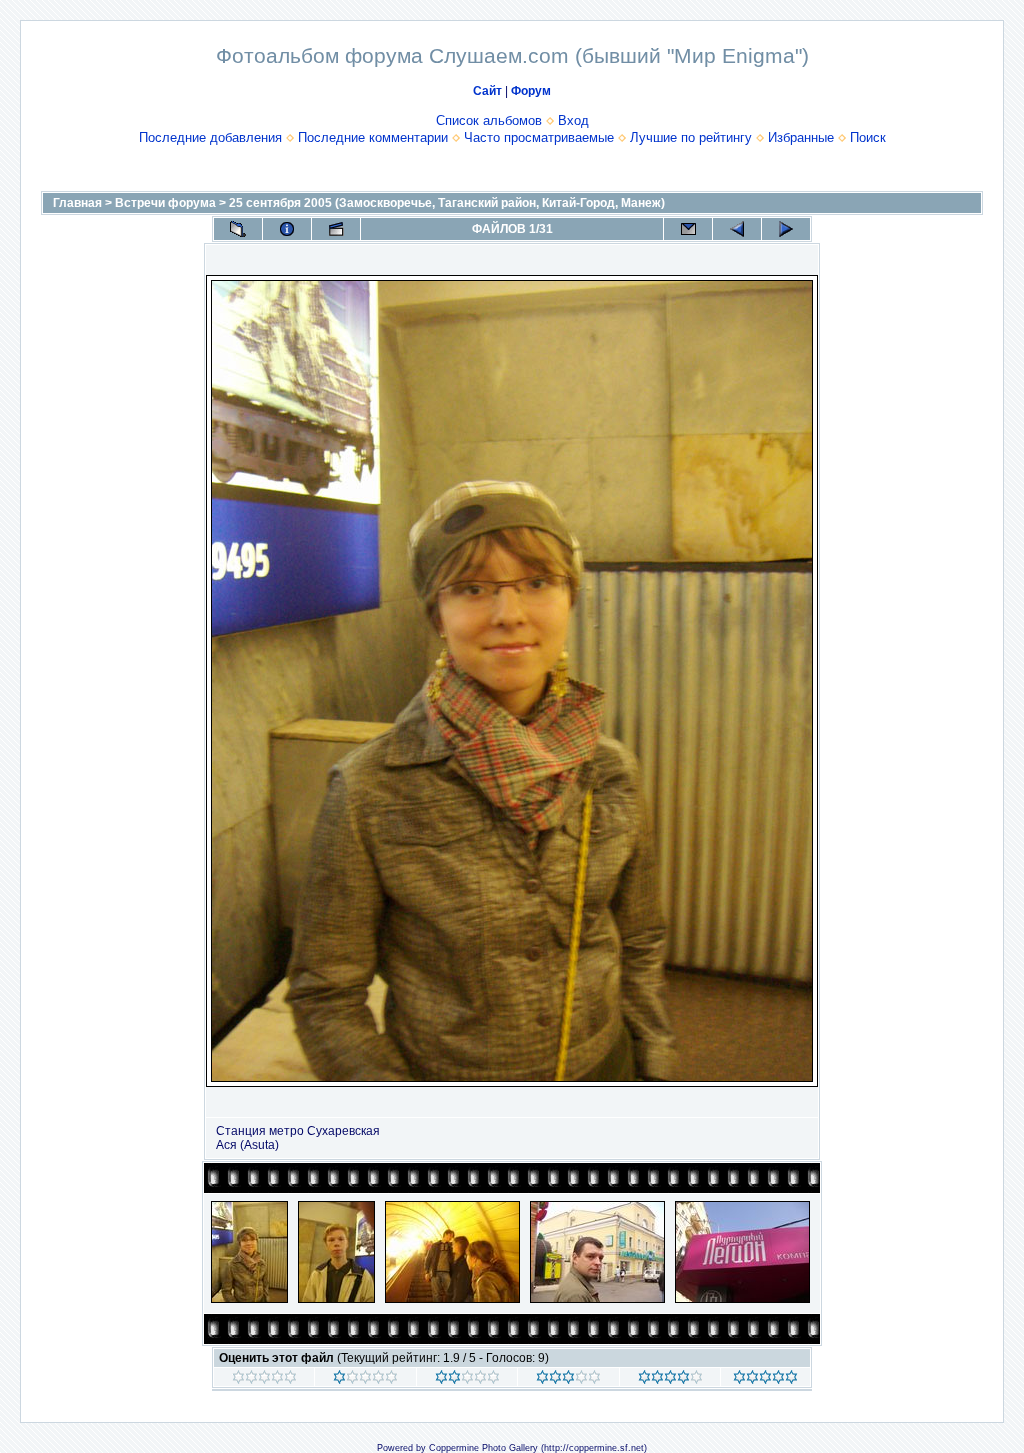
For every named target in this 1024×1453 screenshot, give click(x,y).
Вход (573, 120)
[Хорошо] (568, 1380)
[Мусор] (264, 1380)
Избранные (801, 137)
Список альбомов (489, 120)
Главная (77, 203)
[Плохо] (365, 1380)
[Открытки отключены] (688, 229)
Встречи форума (165, 203)
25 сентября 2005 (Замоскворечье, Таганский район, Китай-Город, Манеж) (447, 203)
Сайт (487, 91)
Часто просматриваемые (539, 137)
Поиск (868, 137)
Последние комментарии (373, 137)
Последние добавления (210, 137)
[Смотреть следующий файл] (786, 229)
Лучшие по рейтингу (691, 137)
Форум (531, 91)
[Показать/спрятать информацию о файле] (287, 229)
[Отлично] (670, 1380)
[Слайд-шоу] (336, 229)
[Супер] (765, 1380)
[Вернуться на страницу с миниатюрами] (238, 229)
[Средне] (467, 1380)
